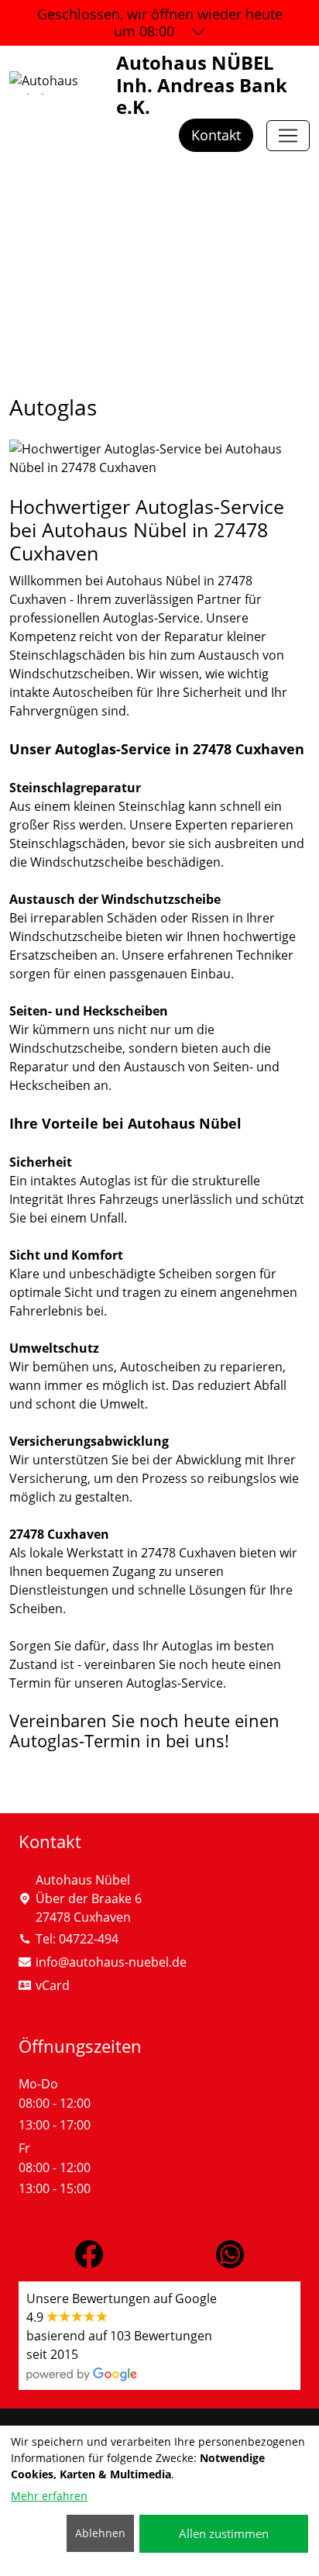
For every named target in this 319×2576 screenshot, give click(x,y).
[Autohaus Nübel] (288, 136)
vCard (53, 1985)
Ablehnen (100, 2533)
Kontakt (216, 135)
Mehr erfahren (49, 2496)
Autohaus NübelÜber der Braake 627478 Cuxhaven (89, 1898)
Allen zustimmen (224, 2533)
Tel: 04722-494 (77, 1939)
